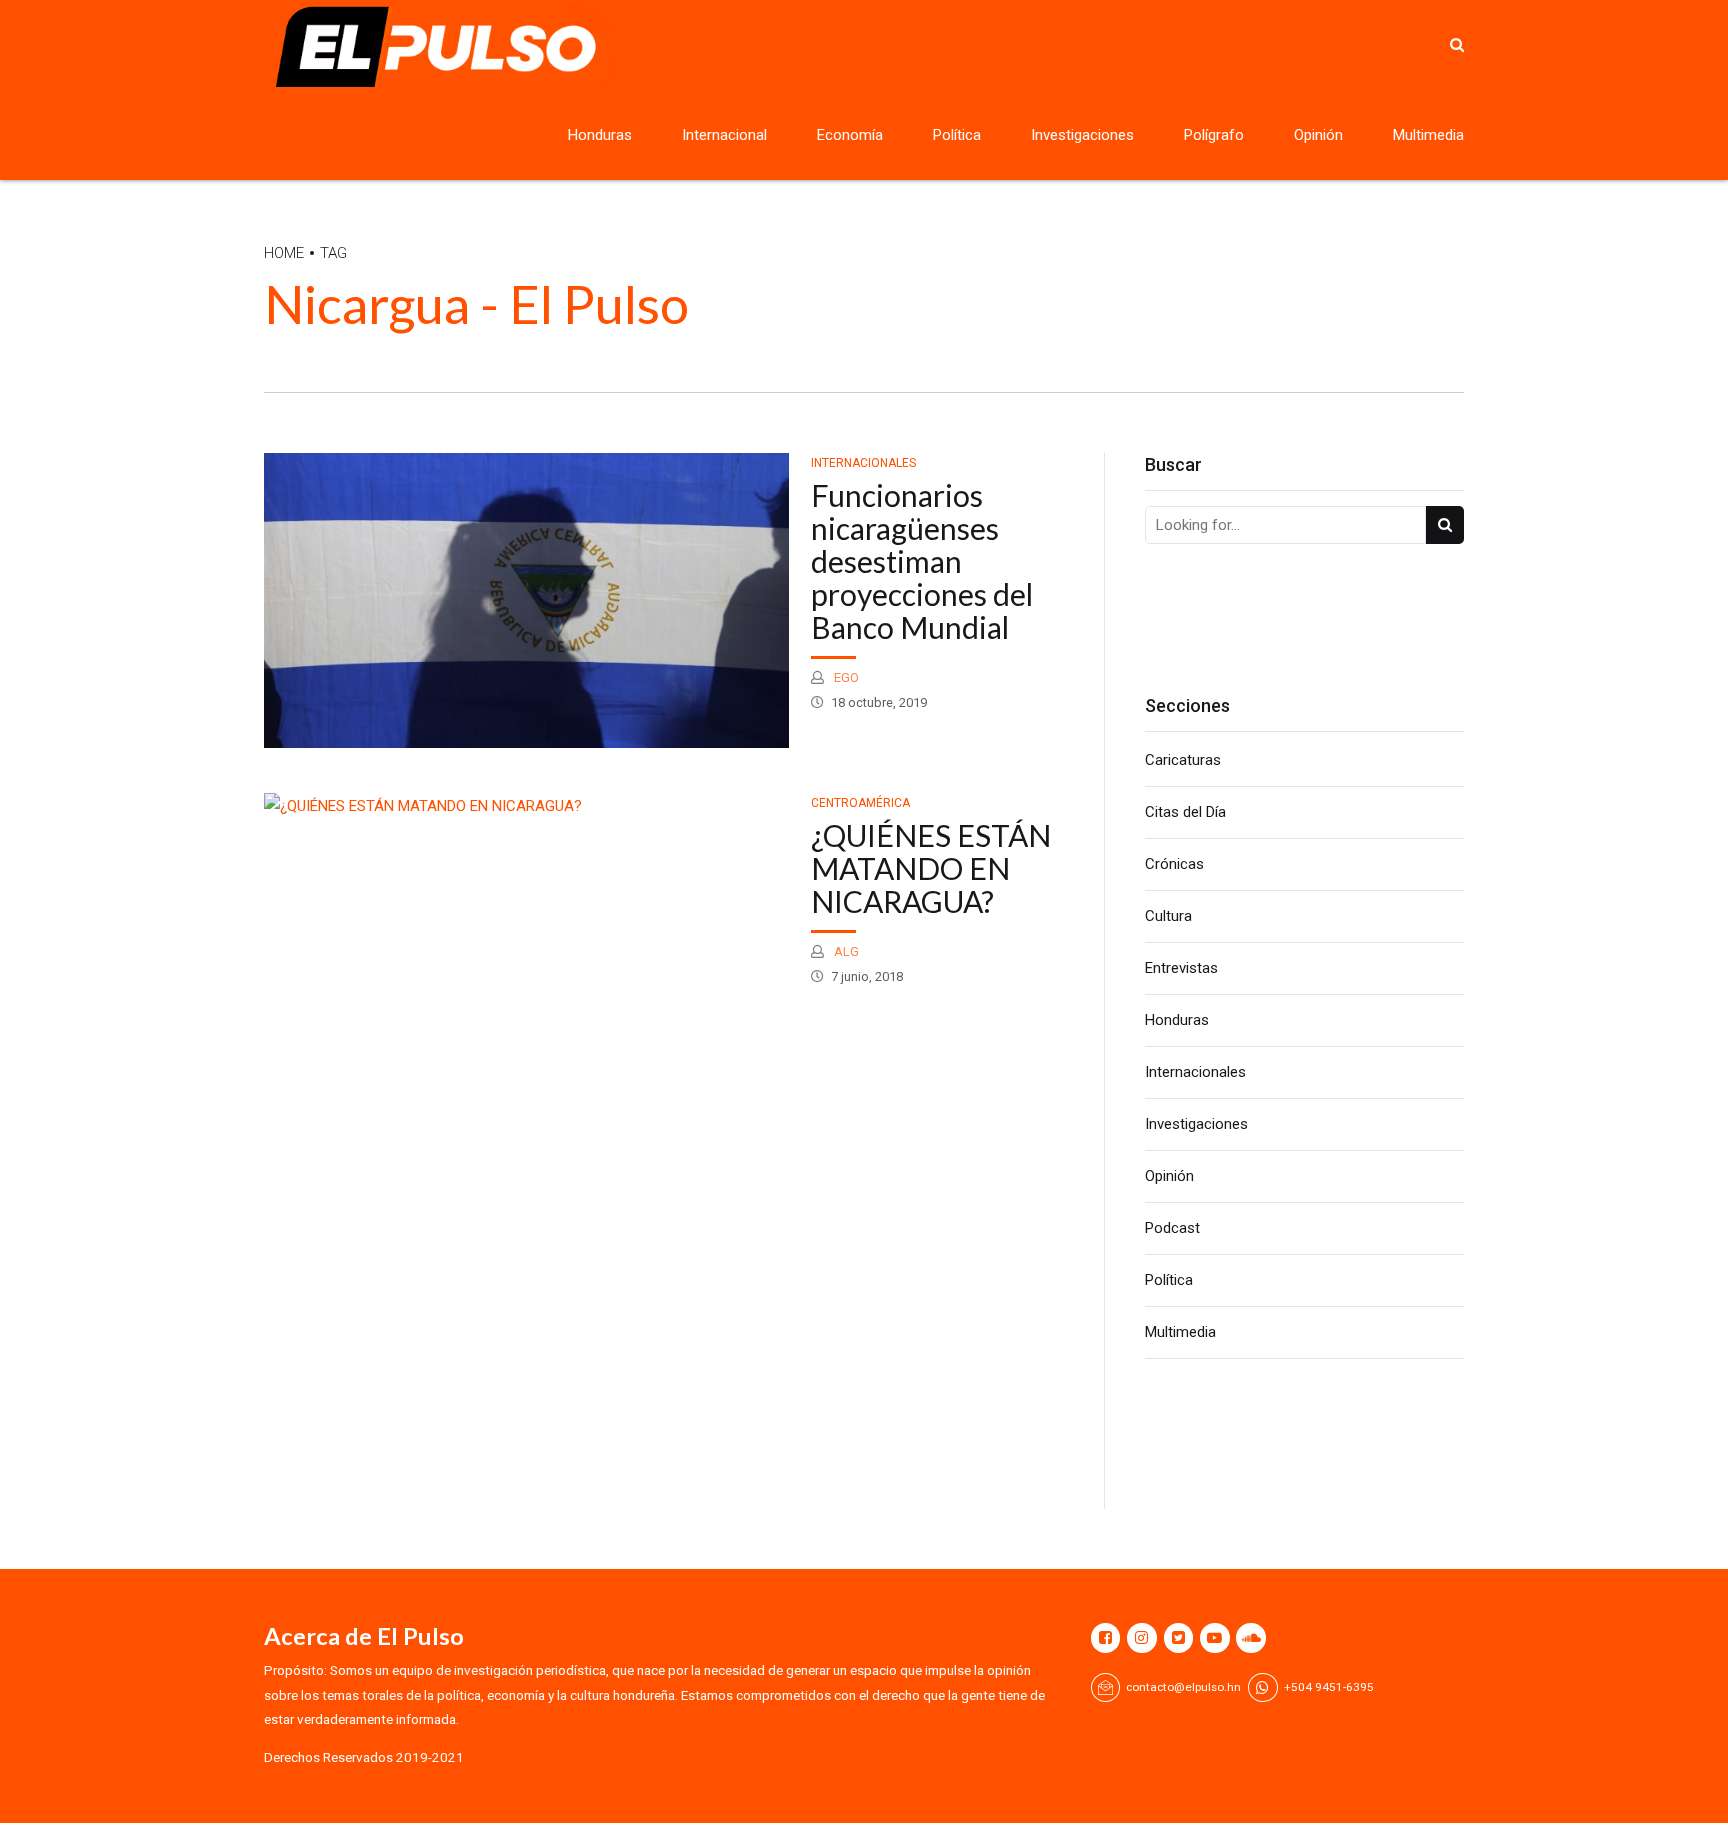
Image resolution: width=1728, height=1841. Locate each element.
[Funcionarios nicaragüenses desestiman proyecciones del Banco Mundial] (526, 600)
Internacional (724, 135)
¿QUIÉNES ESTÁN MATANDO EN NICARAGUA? (931, 868)
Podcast (1172, 1228)
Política (957, 135)
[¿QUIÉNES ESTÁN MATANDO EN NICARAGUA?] (526, 806)
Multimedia (1428, 135)
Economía (850, 135)
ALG (845, 951)
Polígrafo (1214, 135)
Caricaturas (1183, 760)
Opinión (1318, 135)
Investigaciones (1082, 135)
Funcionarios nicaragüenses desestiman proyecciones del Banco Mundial (922, 561)
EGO (845, 677)
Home (284, 253)
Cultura (1168, 916)
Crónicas (1174, 864)
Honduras (600, 135)
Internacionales (863, 463)
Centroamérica (860, 803)
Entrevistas (1181, 968)
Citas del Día (1185, 812)
